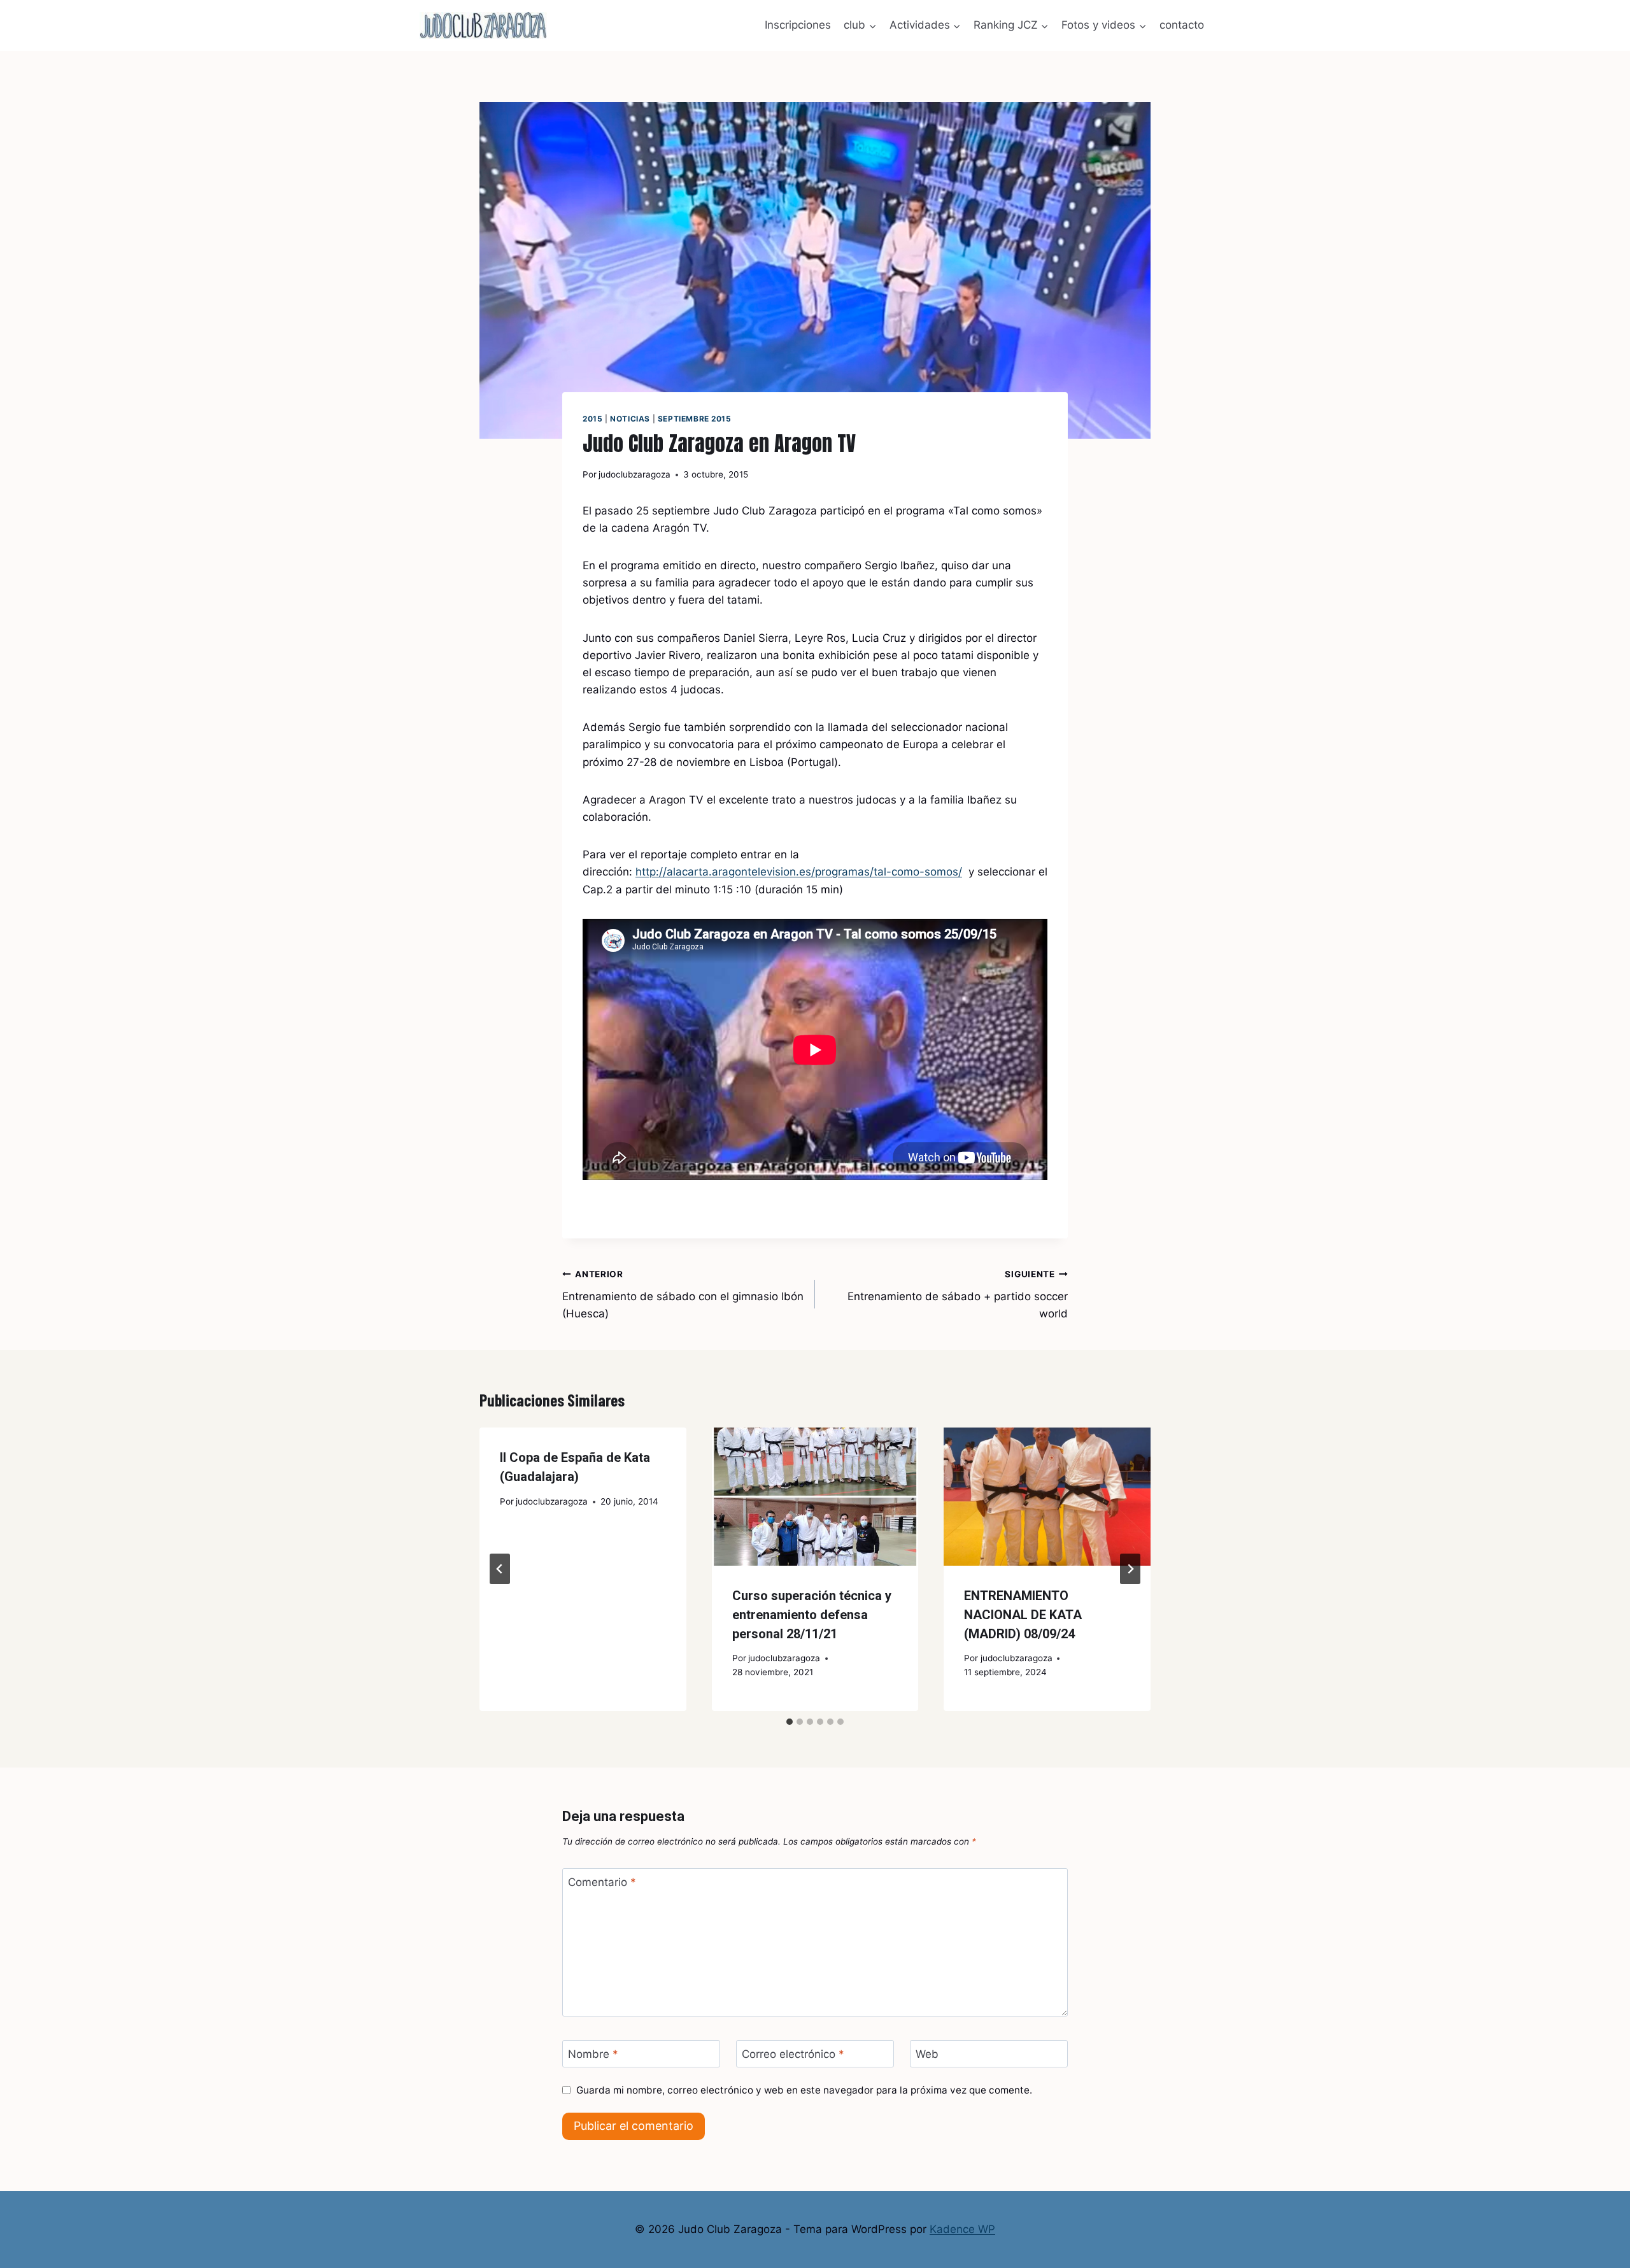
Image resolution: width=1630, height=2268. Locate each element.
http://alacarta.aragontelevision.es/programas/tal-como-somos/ (799, 872)
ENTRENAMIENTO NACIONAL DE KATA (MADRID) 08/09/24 (1023, 1615)
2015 (592, 419)
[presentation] (815, 1496)
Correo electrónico (793, 2054)
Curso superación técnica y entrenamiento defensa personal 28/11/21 (812, 1615)
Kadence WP (962, 2229)
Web (927, 2054)
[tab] (790, 1722)
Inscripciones (798, 25)
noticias (630, 419)
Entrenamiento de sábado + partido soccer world (958, 1294)
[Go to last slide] (500, 1569)
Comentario (602, 1882)
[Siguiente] (1130, 1569)
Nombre (593, 2054)
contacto (1182, 25)
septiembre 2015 (695, 419)
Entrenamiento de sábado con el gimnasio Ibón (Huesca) (683, 1294)
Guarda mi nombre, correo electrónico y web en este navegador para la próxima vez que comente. (804, 2090)
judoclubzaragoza (634, 474)
